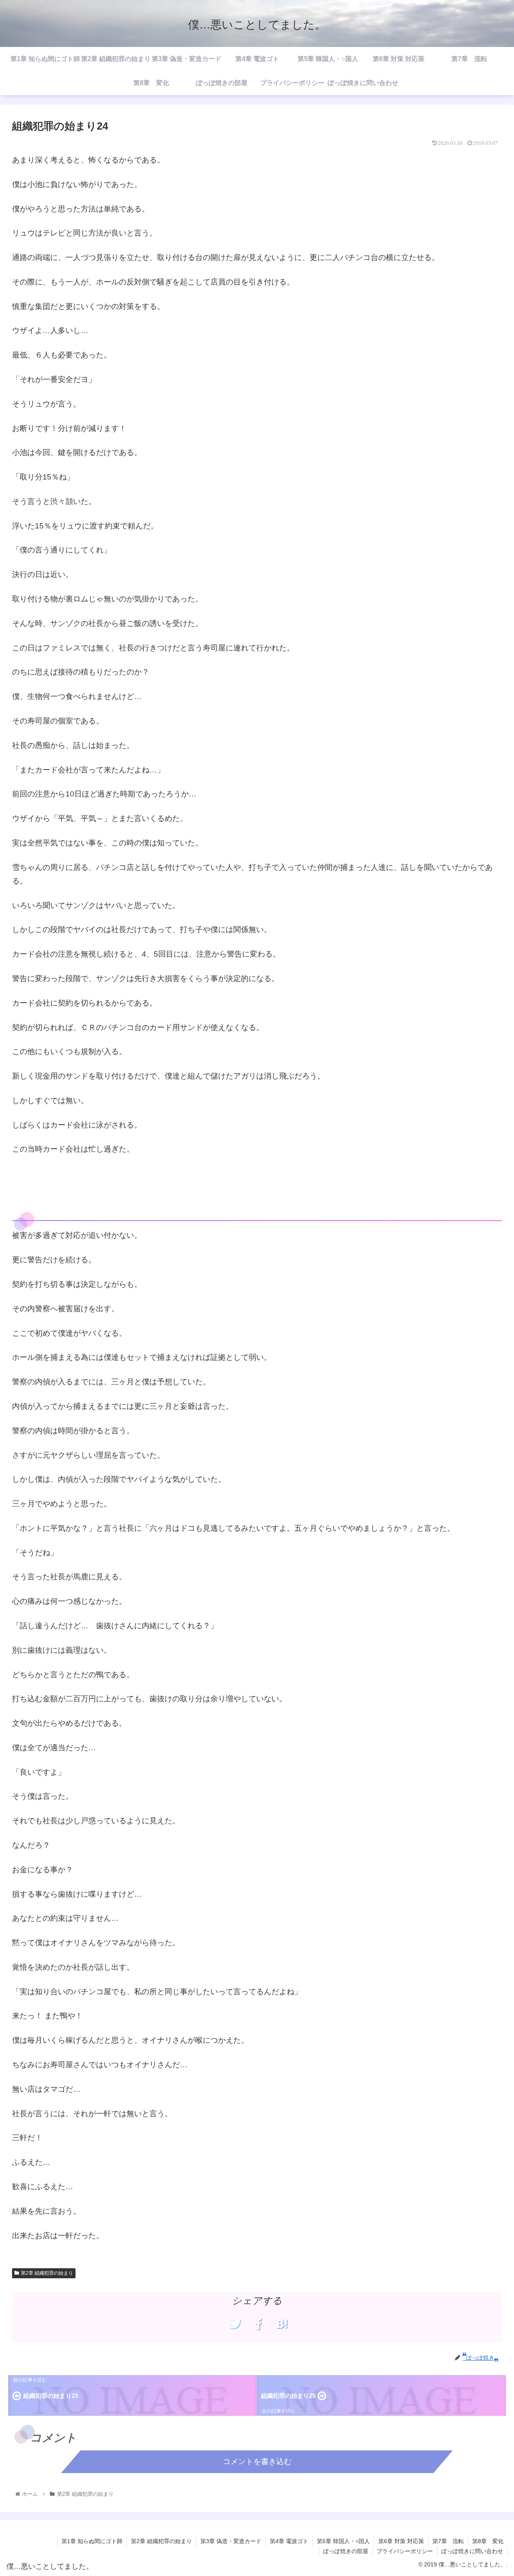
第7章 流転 (448, 2541)
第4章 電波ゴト (289, 2541)
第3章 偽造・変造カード (231, 2541)
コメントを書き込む (257, 2461)
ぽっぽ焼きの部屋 (346, 2551)
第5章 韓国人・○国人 (343, 2541)
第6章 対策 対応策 (401, 2541)
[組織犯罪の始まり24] (282, 2324)
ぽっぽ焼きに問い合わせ (472, 2551)
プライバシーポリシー (405, 2551)
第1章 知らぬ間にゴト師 (92, 2541)
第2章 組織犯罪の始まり (47, 2273)
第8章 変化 (488, 2541)
